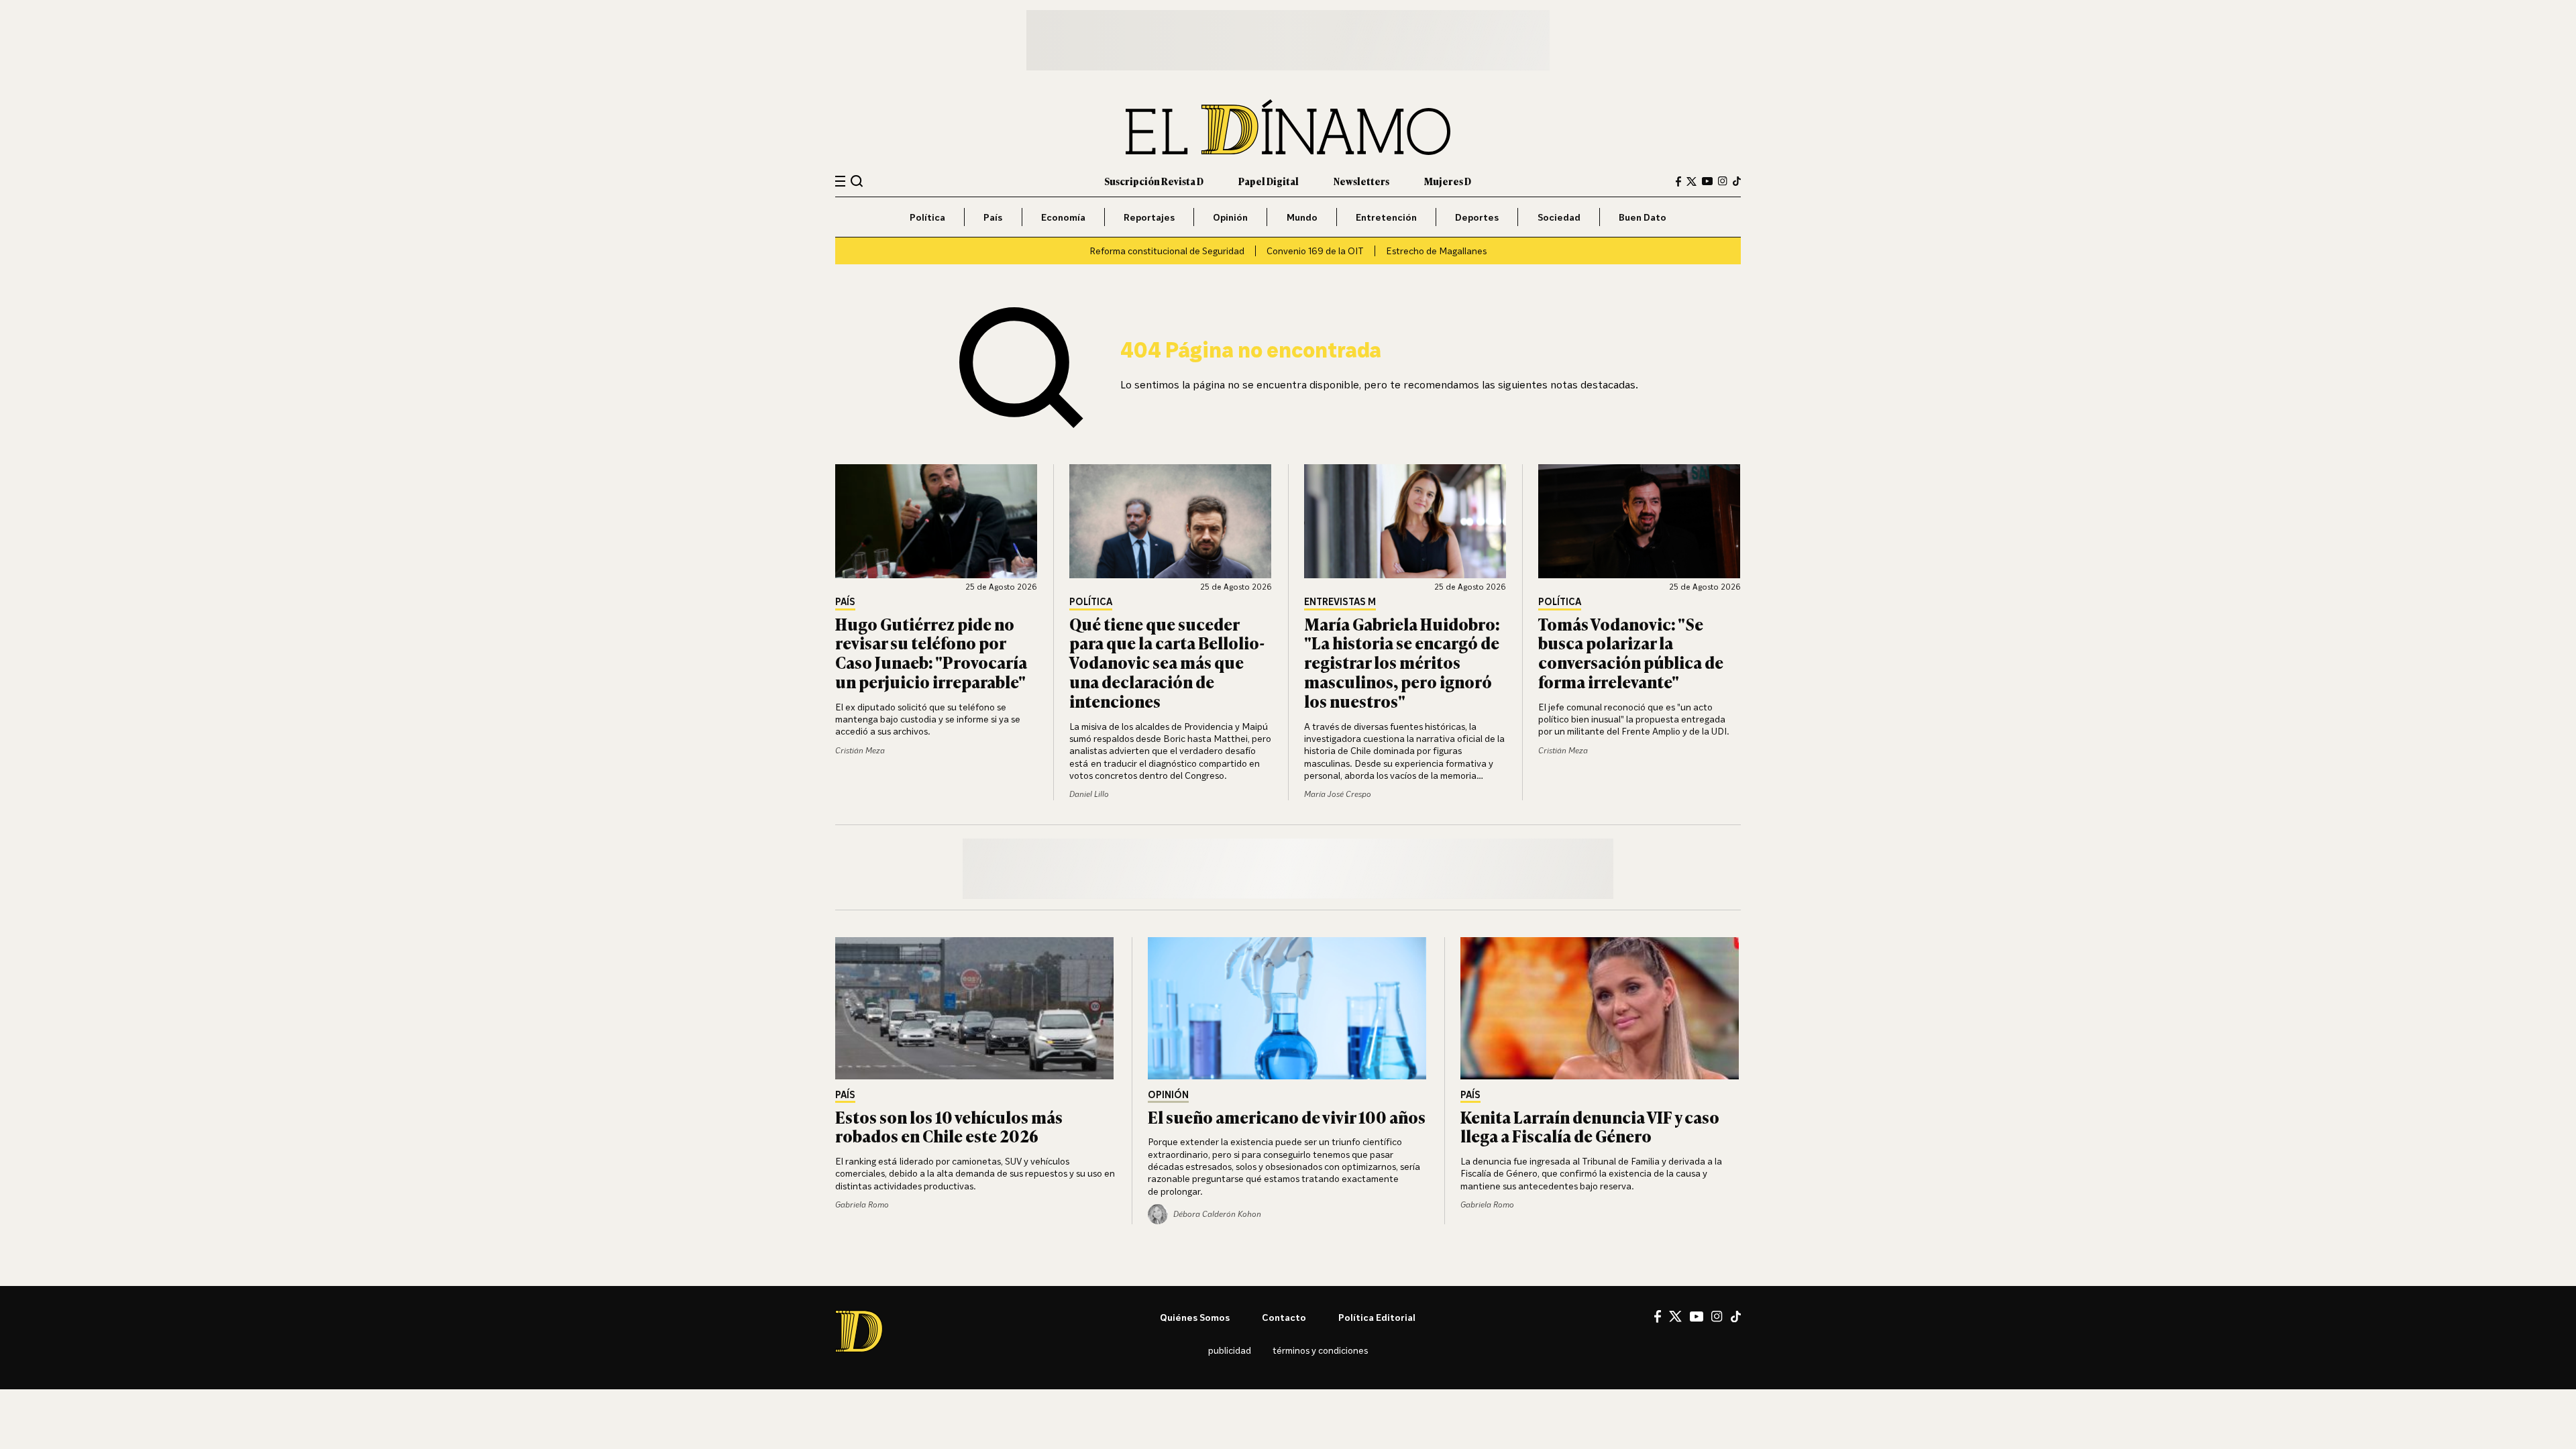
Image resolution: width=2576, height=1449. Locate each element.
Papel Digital (1269, 181)
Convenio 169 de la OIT (1315, 251)
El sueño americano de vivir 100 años (1287, 1117)
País (993, 217)
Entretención (1386, 217)
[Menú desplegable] (840, 181)
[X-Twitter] (1692, 181)
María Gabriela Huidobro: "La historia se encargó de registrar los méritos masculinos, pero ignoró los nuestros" (1402, 662)
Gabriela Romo (862, 1204)
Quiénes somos (1195, 1317)
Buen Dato (1643, 217)
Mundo (1302, 217)
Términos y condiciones (1320, 1350)
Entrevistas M (1340, 602)
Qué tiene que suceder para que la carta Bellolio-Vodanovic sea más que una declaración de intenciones (1167, 662)
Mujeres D (1448, 181)
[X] (1675, 1316)
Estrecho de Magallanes (1436, 251)
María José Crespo (1338, 794)
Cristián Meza (860, 750)
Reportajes (1149, 217)
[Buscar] (857, 181)
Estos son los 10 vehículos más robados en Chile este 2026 (949, 1126)
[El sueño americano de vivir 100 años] (1288, 1008)
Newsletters (1361, 181)
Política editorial (1377, 1317)
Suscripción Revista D (1154, 181)
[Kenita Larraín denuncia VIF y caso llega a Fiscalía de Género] (1601, 1008)
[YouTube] (1707, 181)
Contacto (1284, 1317)
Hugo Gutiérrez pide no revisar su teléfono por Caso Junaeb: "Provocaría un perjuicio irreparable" (931, 652)
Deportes (1477, 217)
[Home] (1288, 127)
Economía (1063, 217)
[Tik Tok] (1736, 1317)
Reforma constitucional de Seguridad (1167, 251)
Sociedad (1559, 217)
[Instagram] (1723, 181)
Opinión (1230, 217)
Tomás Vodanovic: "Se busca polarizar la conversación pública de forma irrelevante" (1631, 652)
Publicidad (1230, 1350)
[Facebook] (1678, 181)
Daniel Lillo (1089, 794)
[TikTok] (1737, 181)
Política (927, 217)
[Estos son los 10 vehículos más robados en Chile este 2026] (975, 1008)
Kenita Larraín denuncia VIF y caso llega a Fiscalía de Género (1590, 1126)
